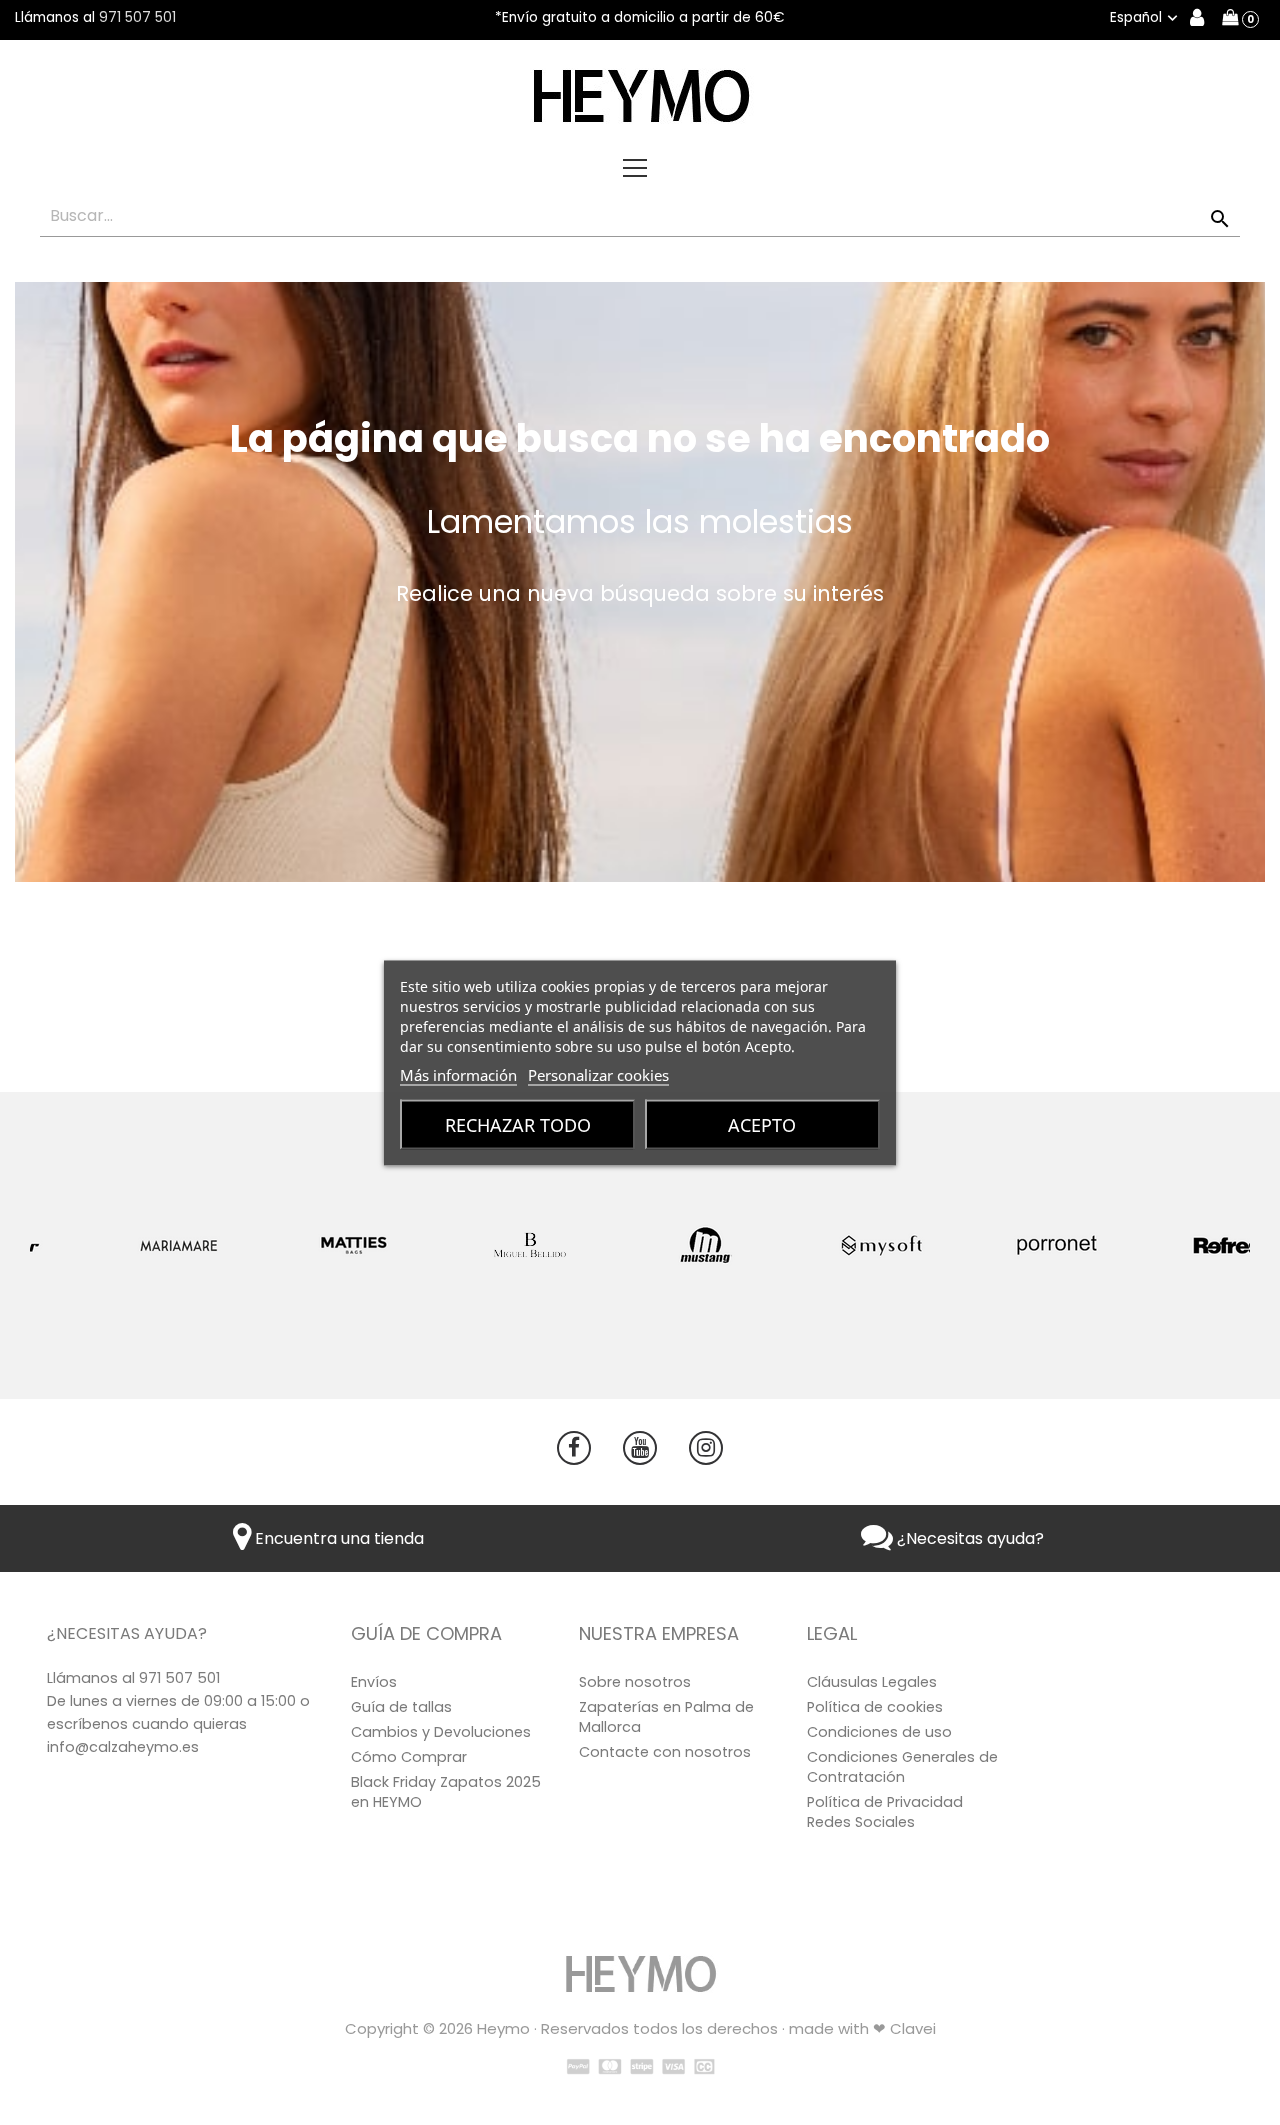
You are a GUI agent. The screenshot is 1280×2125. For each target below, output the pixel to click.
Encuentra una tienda (337, 1538)
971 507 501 (137, 17)
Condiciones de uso (879, 1732)
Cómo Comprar (409, 1757)
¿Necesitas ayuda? (968, 1538)
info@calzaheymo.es (123, 1747)
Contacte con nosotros (665, 1752)
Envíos (374, 1682)
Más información (458, 1074)
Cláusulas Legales (872, 1682)
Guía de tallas (401, 1707)
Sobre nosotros (635, 1682)
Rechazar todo (518, 1124)
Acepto (762, 1124)
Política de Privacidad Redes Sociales (885, 1812)
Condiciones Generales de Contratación (902, 1767)
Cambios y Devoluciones (441, 1732)
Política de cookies (875, 1707)
